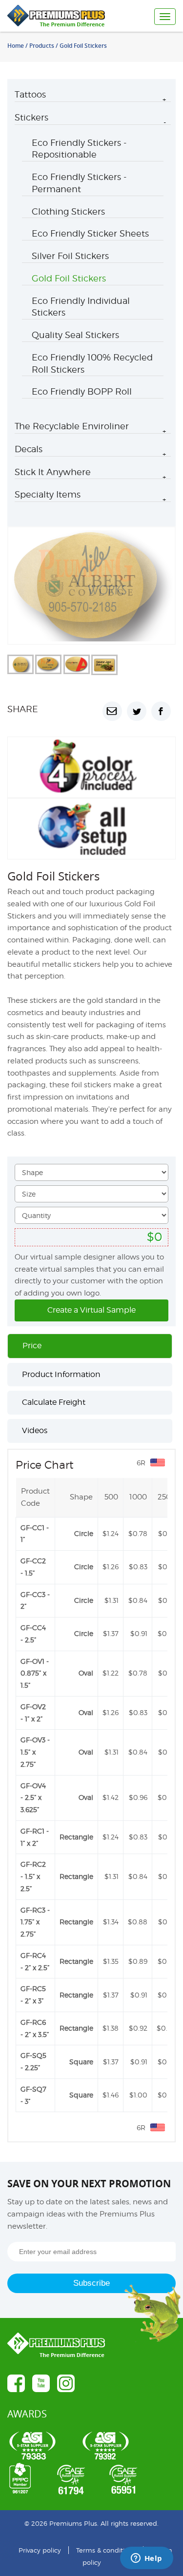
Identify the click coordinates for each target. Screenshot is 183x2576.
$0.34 (167, 1533)
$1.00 (138, 2095)
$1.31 (112, 1600)
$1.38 (111, 2028)
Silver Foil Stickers (70, 256)
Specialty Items (48, 494)
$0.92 (138, 2028)
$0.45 (167, 1961)
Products (42, 46)
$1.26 (111, 1567)
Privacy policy (40, 2550)
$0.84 (138, 1600)
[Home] (64, 16)
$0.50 (166, 2028)
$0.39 (167, 1600)
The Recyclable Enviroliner (72, 426)
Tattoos (30, 94)
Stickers (31, 117)
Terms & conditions (106, 2550)
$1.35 (111, 1961)
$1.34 (111, 1922)
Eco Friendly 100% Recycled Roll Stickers (92, 363)
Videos (35, 1430)
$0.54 (167, 2095)
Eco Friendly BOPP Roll (82, 391)
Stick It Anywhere (53, 472)
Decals (29, 449)
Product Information (61, 1374)
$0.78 (138, 1533)
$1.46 (111, 2095)
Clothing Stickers (68, 211)
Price (32, 1346)
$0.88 (138, 1922)
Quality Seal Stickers (75, 335)
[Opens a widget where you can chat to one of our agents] (146, 2559)
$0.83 (138, 1567)
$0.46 (167, 1633)
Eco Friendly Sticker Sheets (90, 233)
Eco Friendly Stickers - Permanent (79, 183)
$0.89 (138, 1961)
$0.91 (139, 1633)
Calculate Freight (54, 1402)
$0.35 (167, 1567)
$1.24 (111, 1533)
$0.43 (167, 1922)
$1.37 (111, 1633)
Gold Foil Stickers (69, 278)
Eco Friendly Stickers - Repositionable (79, 149)
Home (16, 46)
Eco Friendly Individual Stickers (81, 307)
